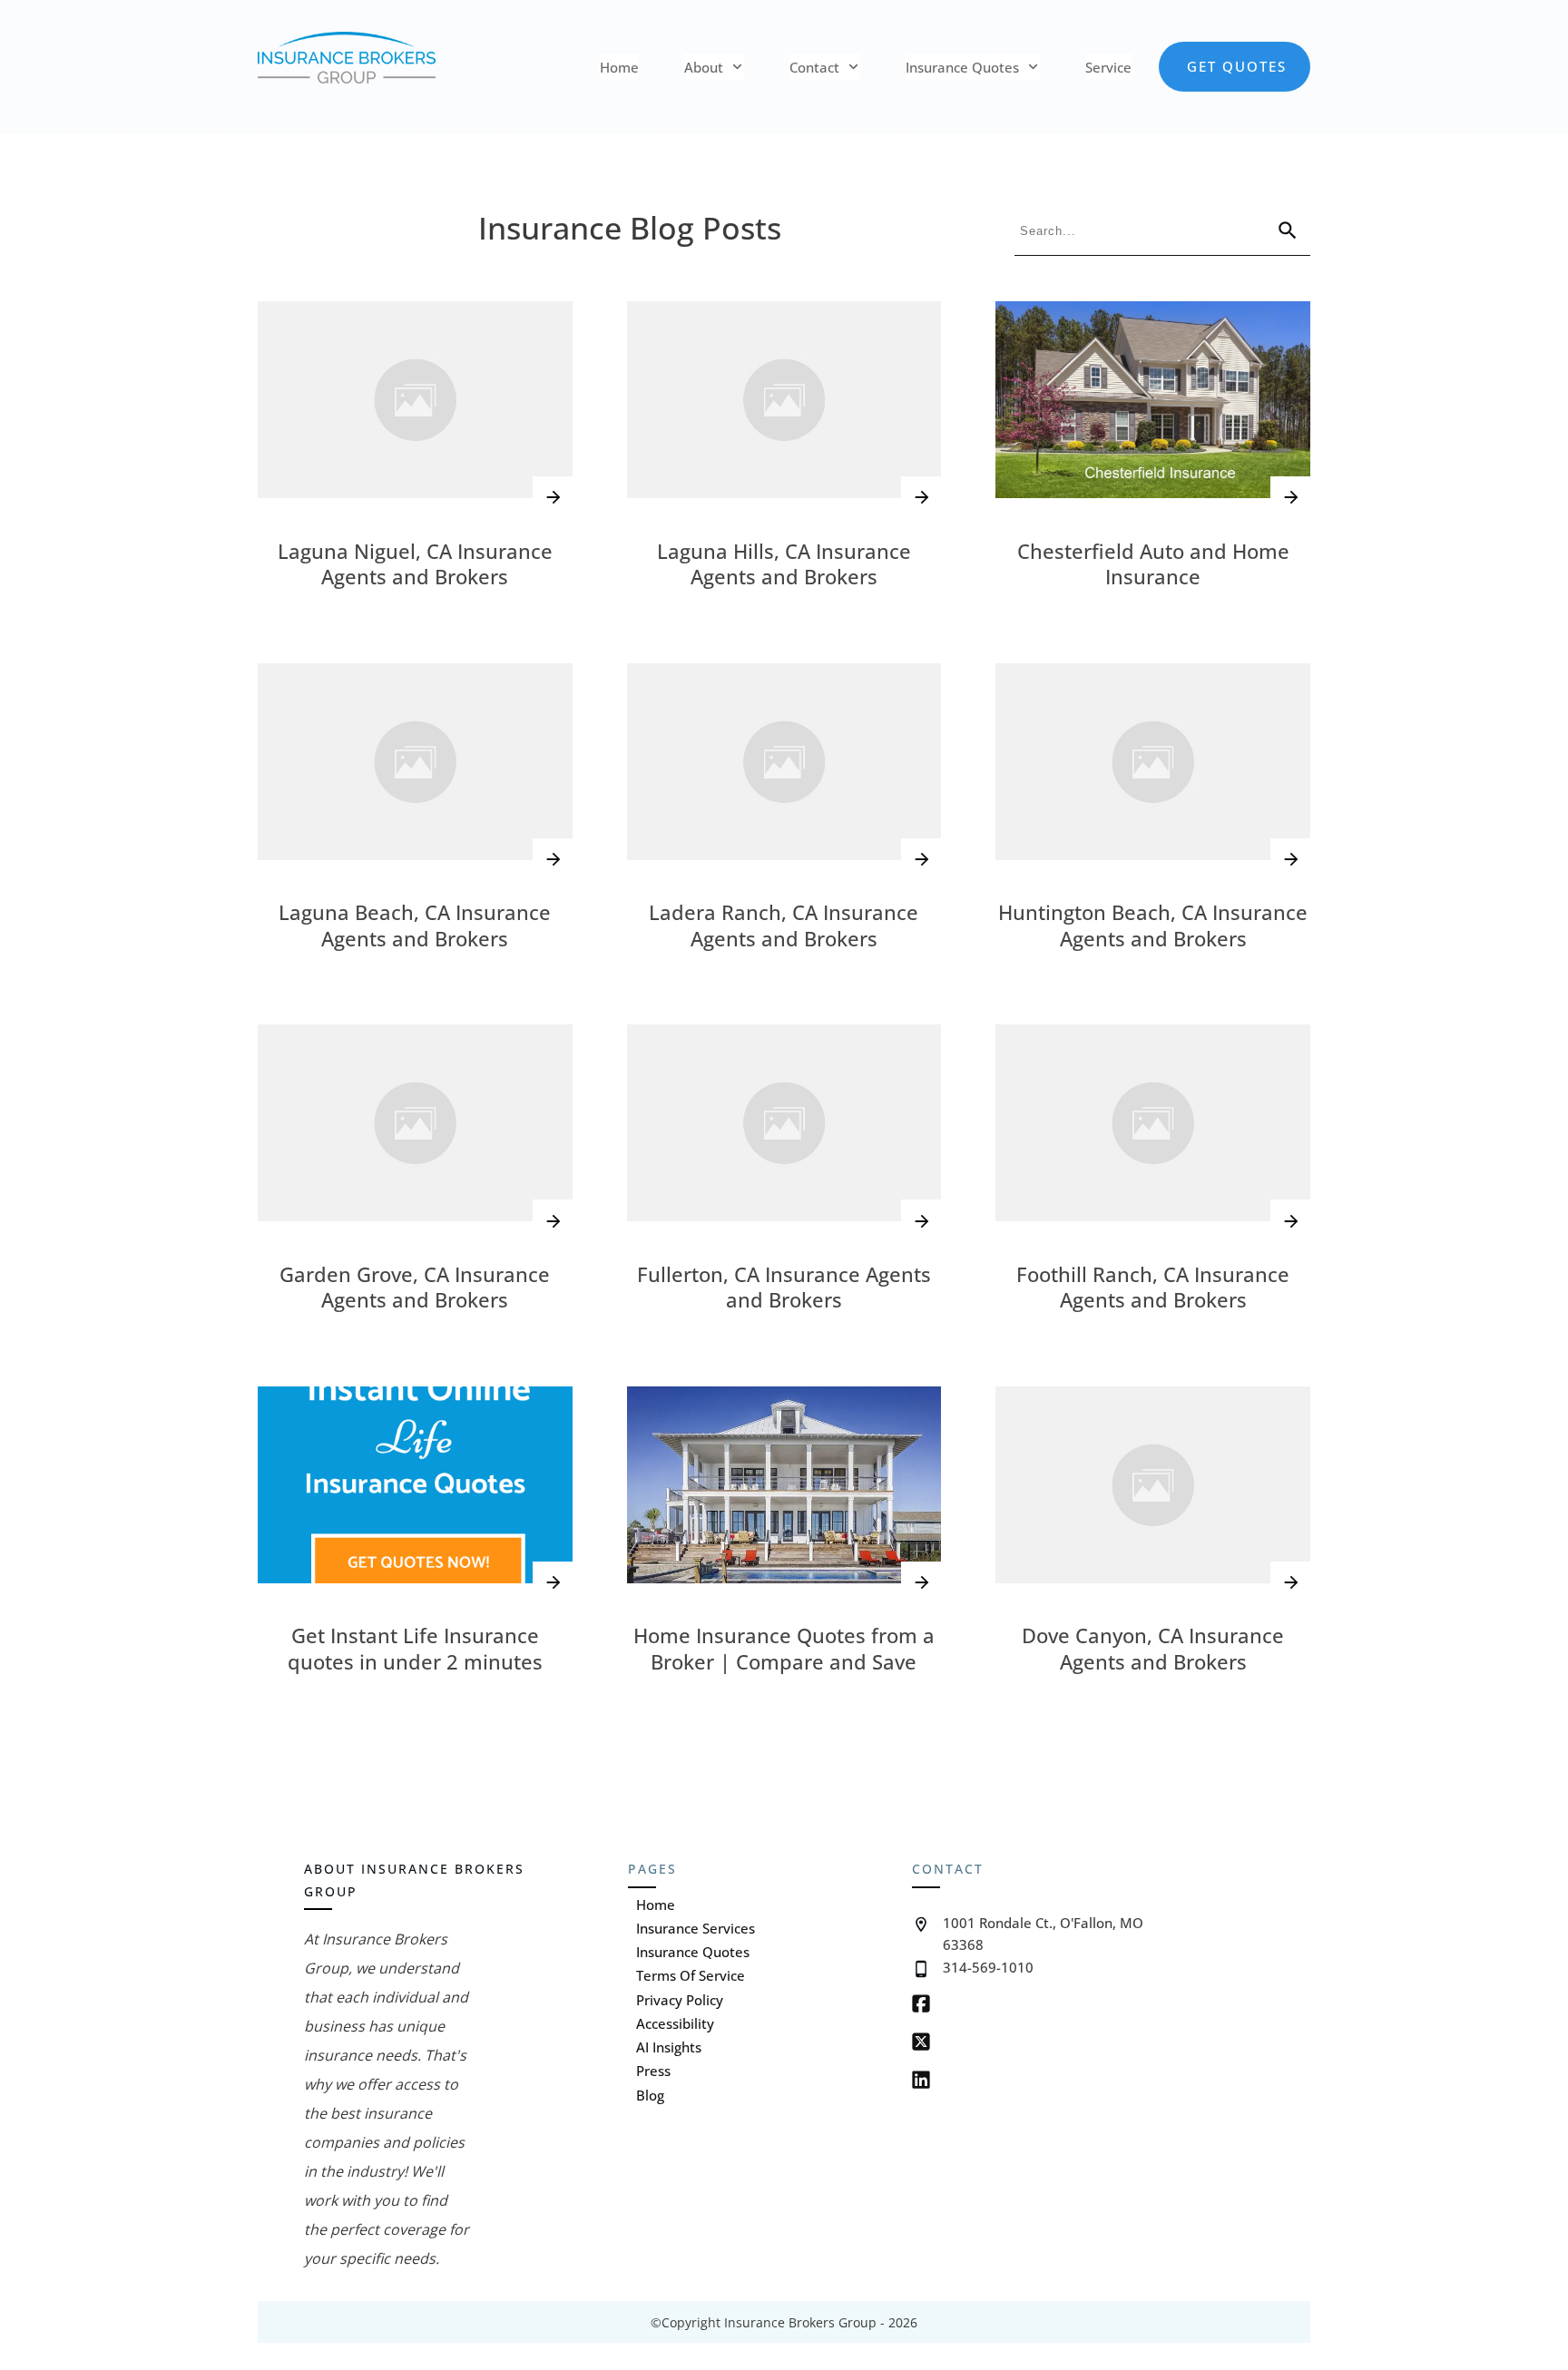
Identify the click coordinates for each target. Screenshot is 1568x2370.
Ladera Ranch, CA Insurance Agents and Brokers (784, 925)
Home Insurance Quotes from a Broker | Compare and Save (784, 1648)
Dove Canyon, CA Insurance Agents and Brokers (1153, 1648)
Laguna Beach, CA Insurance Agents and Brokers (415, 925)
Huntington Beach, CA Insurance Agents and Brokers (1153, 925)
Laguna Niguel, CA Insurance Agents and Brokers (415, 564)
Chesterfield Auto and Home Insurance (1153, 564)
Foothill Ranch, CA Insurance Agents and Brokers (1153, 1287)
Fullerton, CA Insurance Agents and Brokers (784, 1287)
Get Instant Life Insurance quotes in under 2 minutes (415, 1648)
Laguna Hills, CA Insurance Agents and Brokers (784, 564)
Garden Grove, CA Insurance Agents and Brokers (415, 1287)
